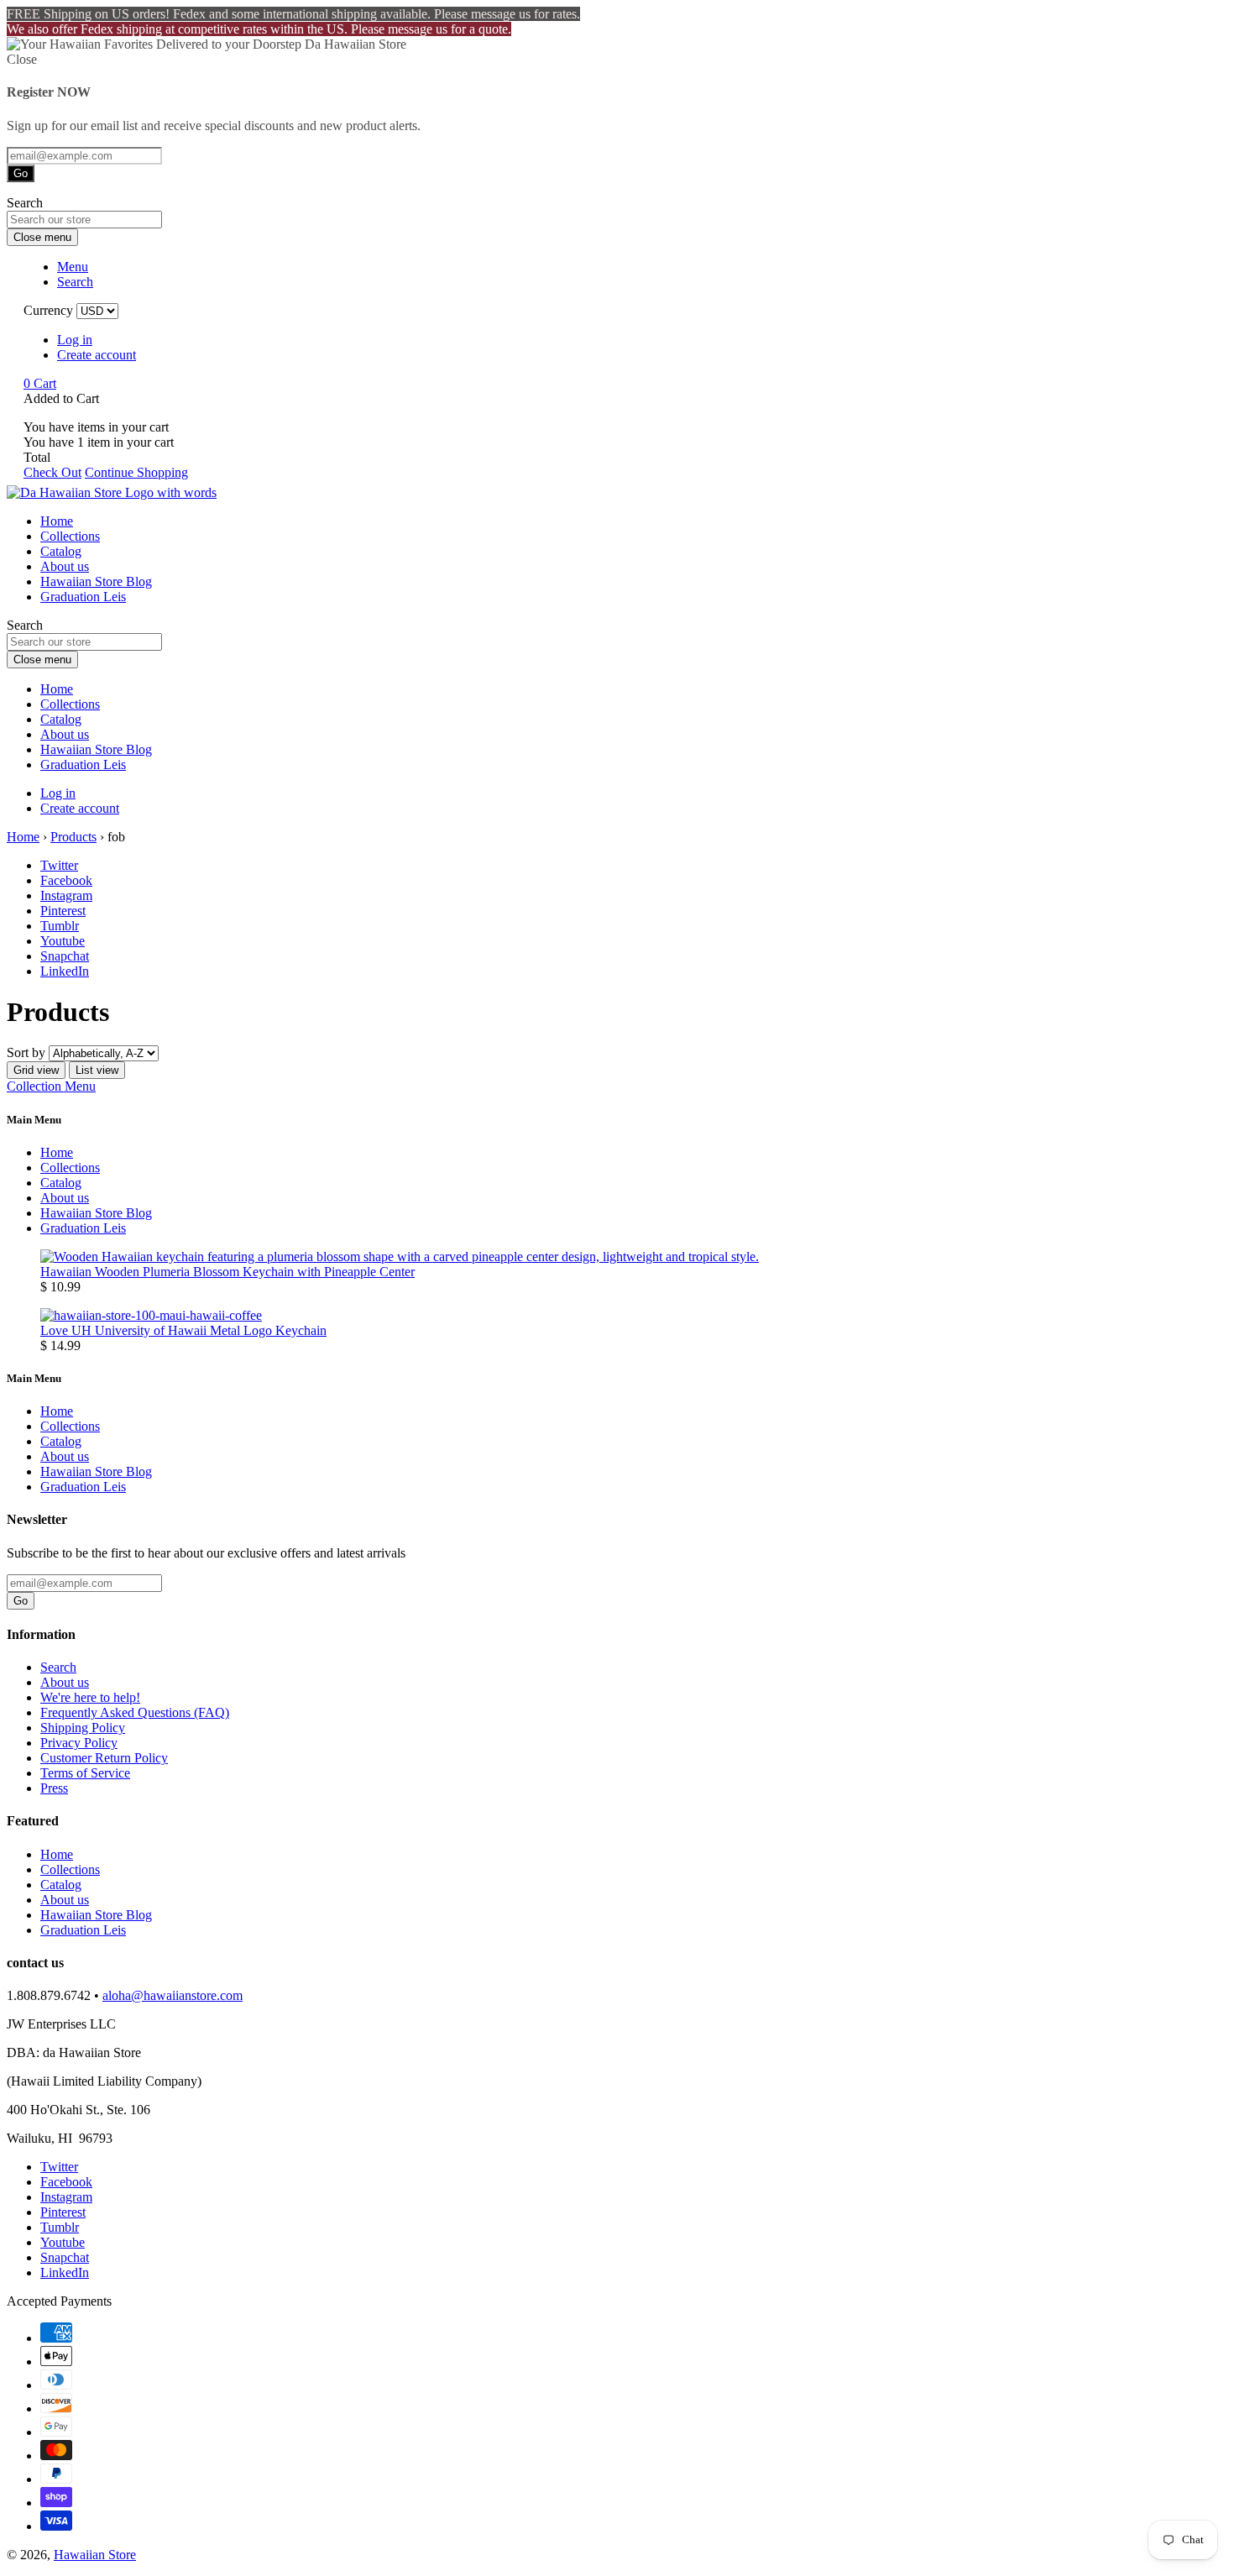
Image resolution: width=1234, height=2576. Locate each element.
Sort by (26, 1052)
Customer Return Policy (104, 1758)
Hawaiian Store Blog (96, 581)
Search (58, 1667)
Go (21, 173)
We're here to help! (90, 1697)
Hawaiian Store (95, 2555)
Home (57, 521)
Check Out (52, 472)
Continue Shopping (136, 472)
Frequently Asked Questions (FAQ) (135, 1712)
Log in (75, 340)
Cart (40, 383)
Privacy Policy (79, 1743)
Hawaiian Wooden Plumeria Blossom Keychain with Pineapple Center (227, 1272)
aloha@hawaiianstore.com (173, 1995)
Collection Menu (51, 1086)
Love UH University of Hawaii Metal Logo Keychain (183, 1330)
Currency (48, 310)
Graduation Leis (83, 597)
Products (73, 837)
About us (65, 566)
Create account (97, 355)
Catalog (61, 551)
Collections (70, 536)
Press (54, 1788)
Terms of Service (85, 1773)
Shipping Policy (83, 1728)
